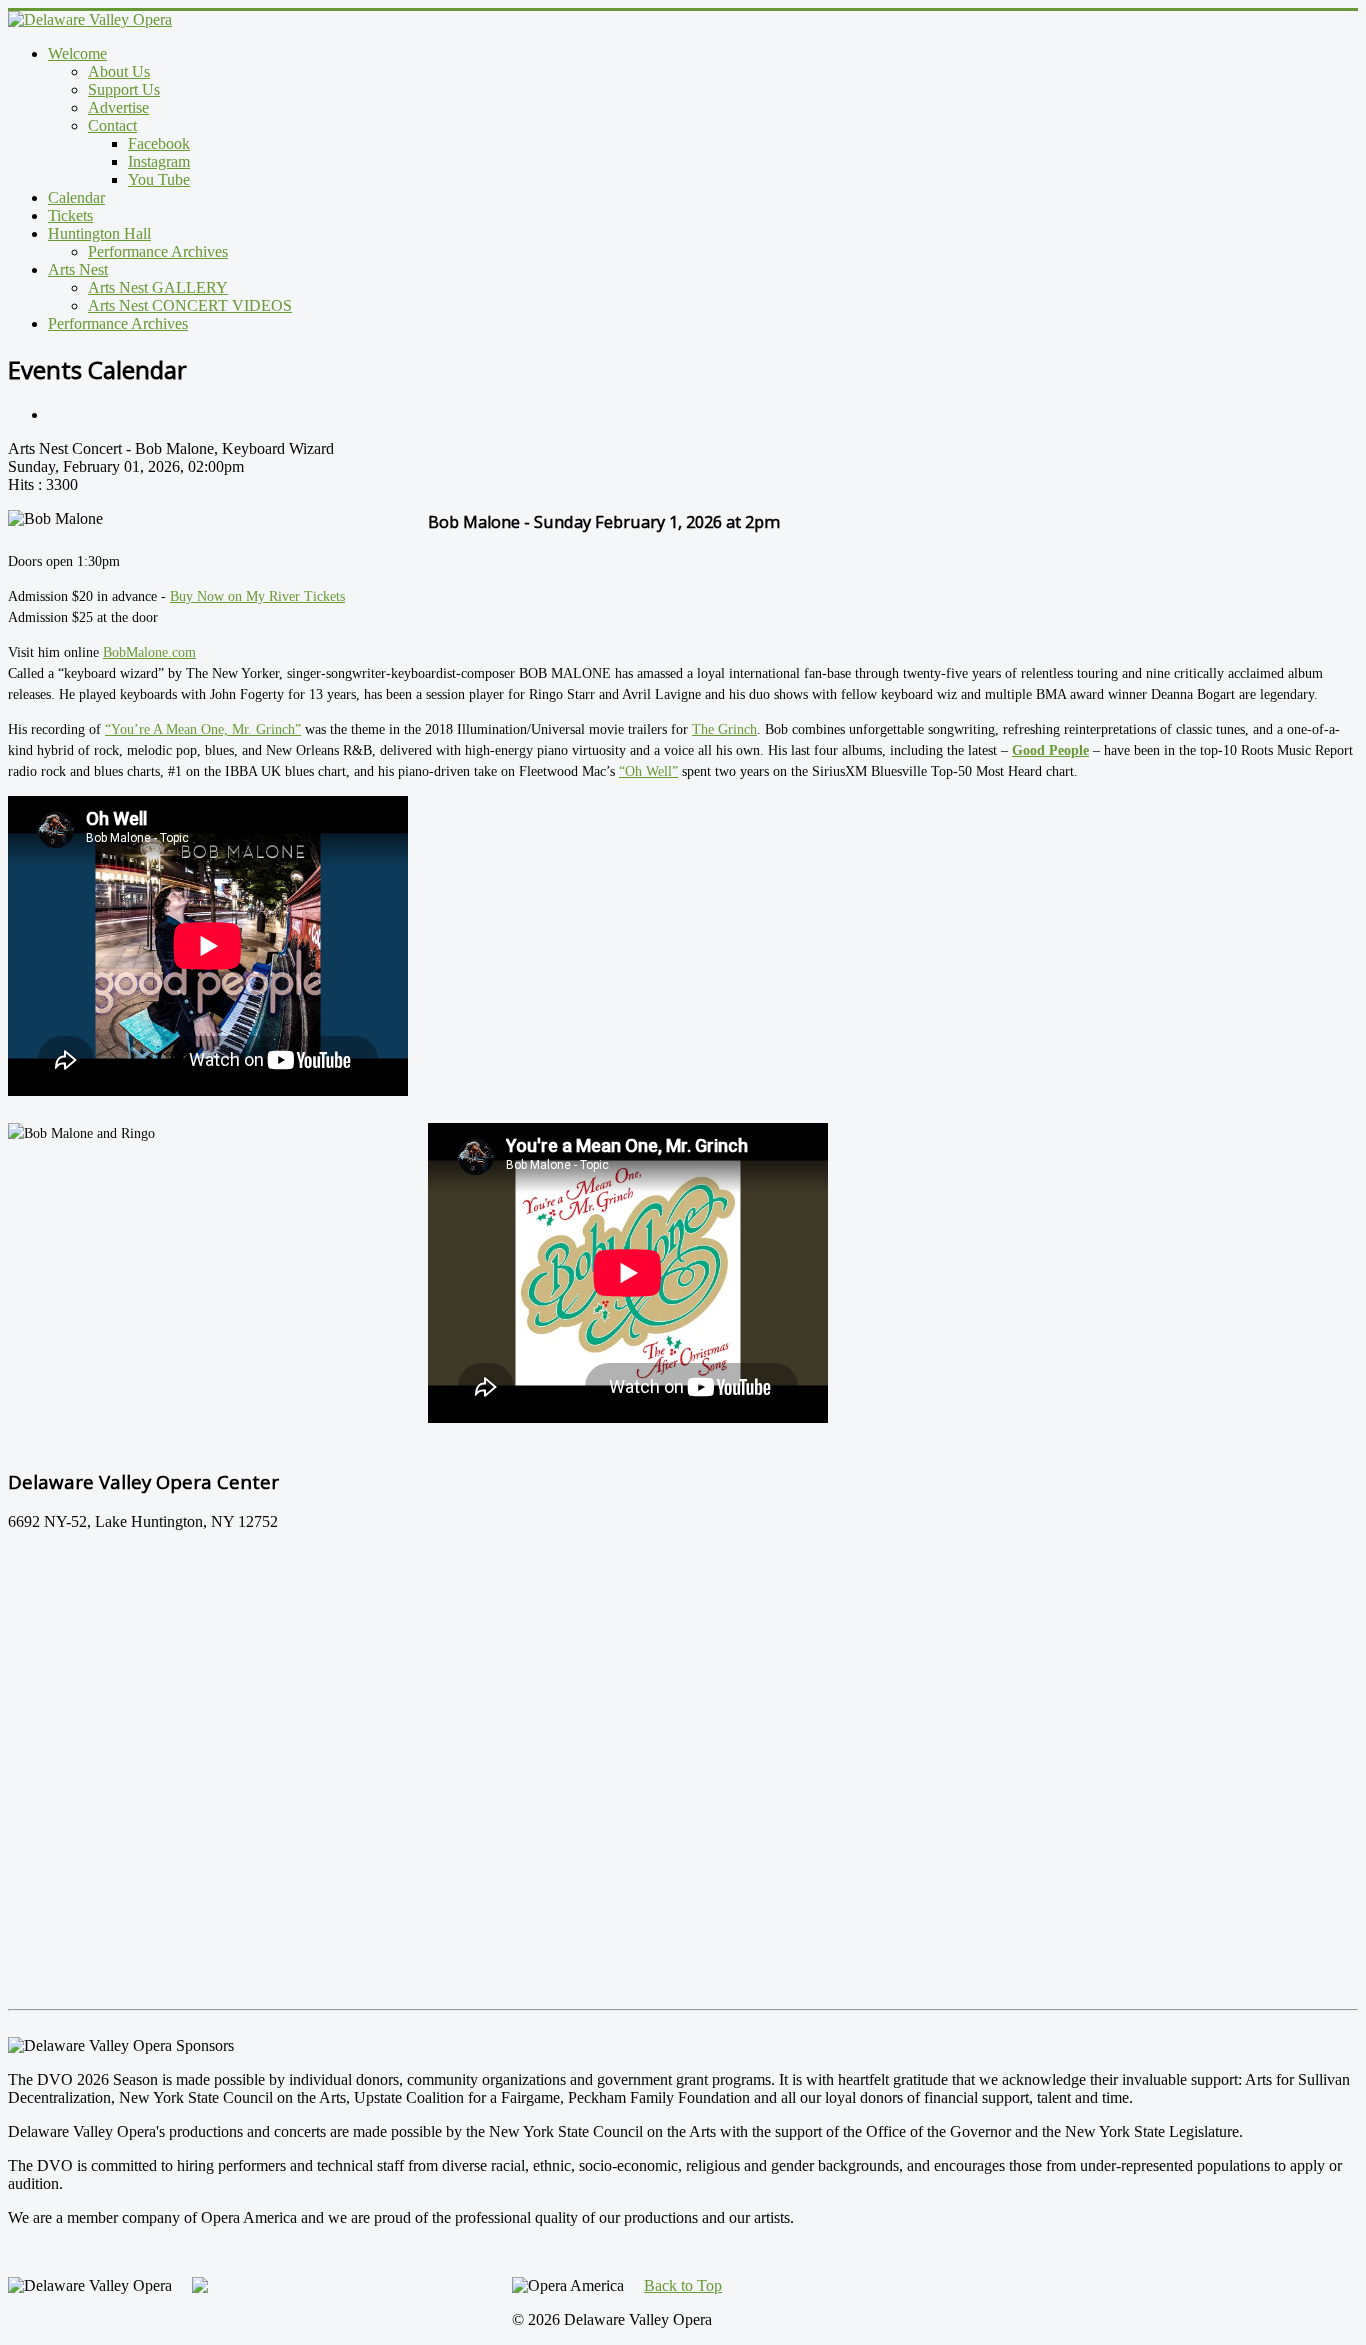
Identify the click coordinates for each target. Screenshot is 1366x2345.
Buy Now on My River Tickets (257, 596)
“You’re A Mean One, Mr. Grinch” (203, 729)
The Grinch (724, 729)
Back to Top (683, 2285)
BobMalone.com (149, 652)
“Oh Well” (648, 771)
